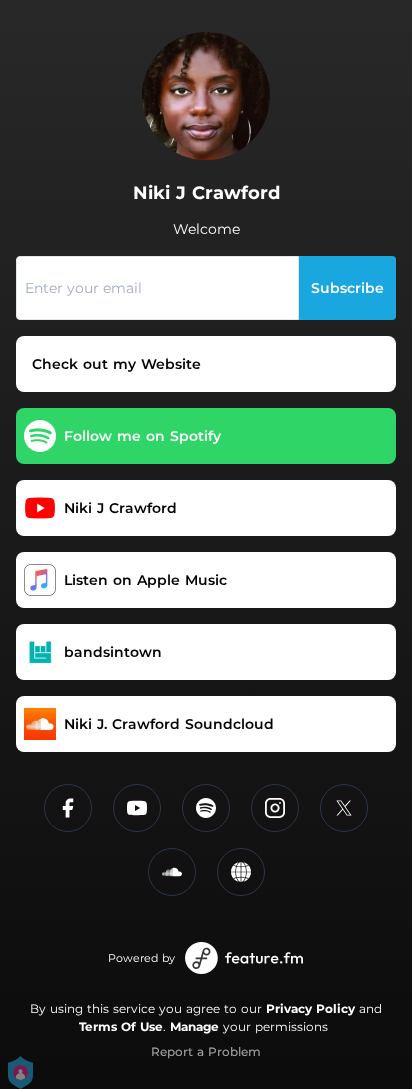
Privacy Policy (310, 1008)
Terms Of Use (121, 1026)
